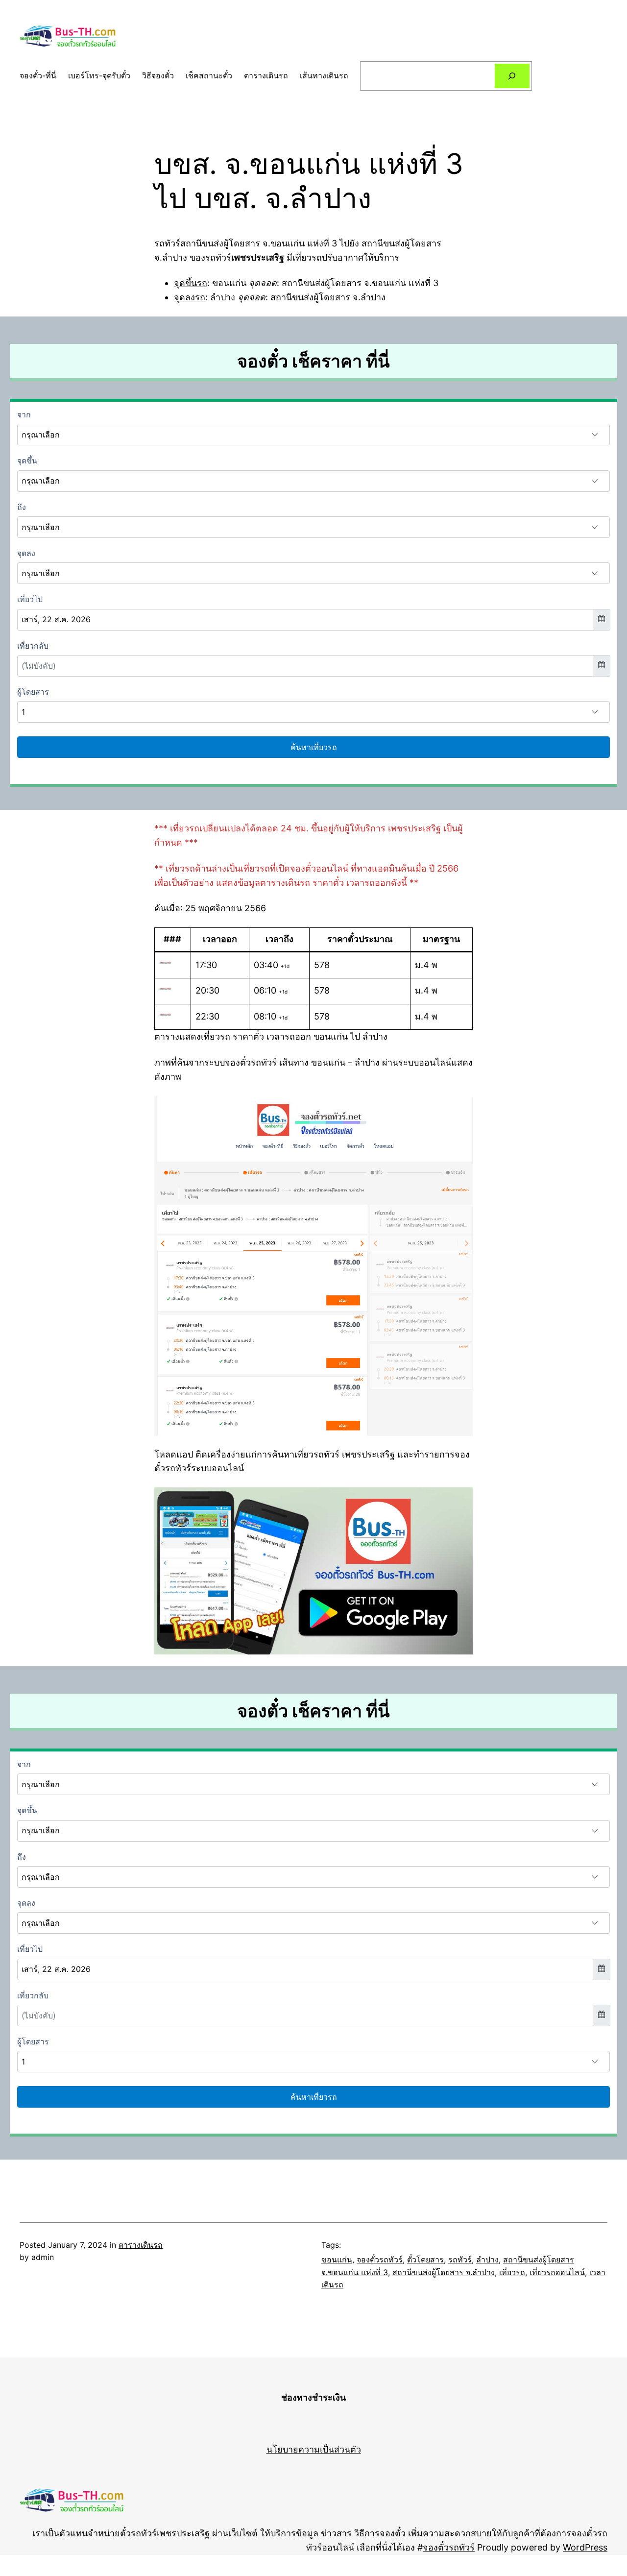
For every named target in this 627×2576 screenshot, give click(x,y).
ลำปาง (487, 2260)
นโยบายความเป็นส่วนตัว (314, 2449)
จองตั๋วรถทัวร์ (380, 2260)
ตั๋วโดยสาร (425, 2260)
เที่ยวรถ (512, 2272)
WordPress (585, 2547)
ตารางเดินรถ (141, 2245)
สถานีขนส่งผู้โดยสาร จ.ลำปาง (444, 2272)
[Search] (512, 76)
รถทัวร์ (460, 2260)
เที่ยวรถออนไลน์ (557, 2272)
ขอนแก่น (337, 2260)
